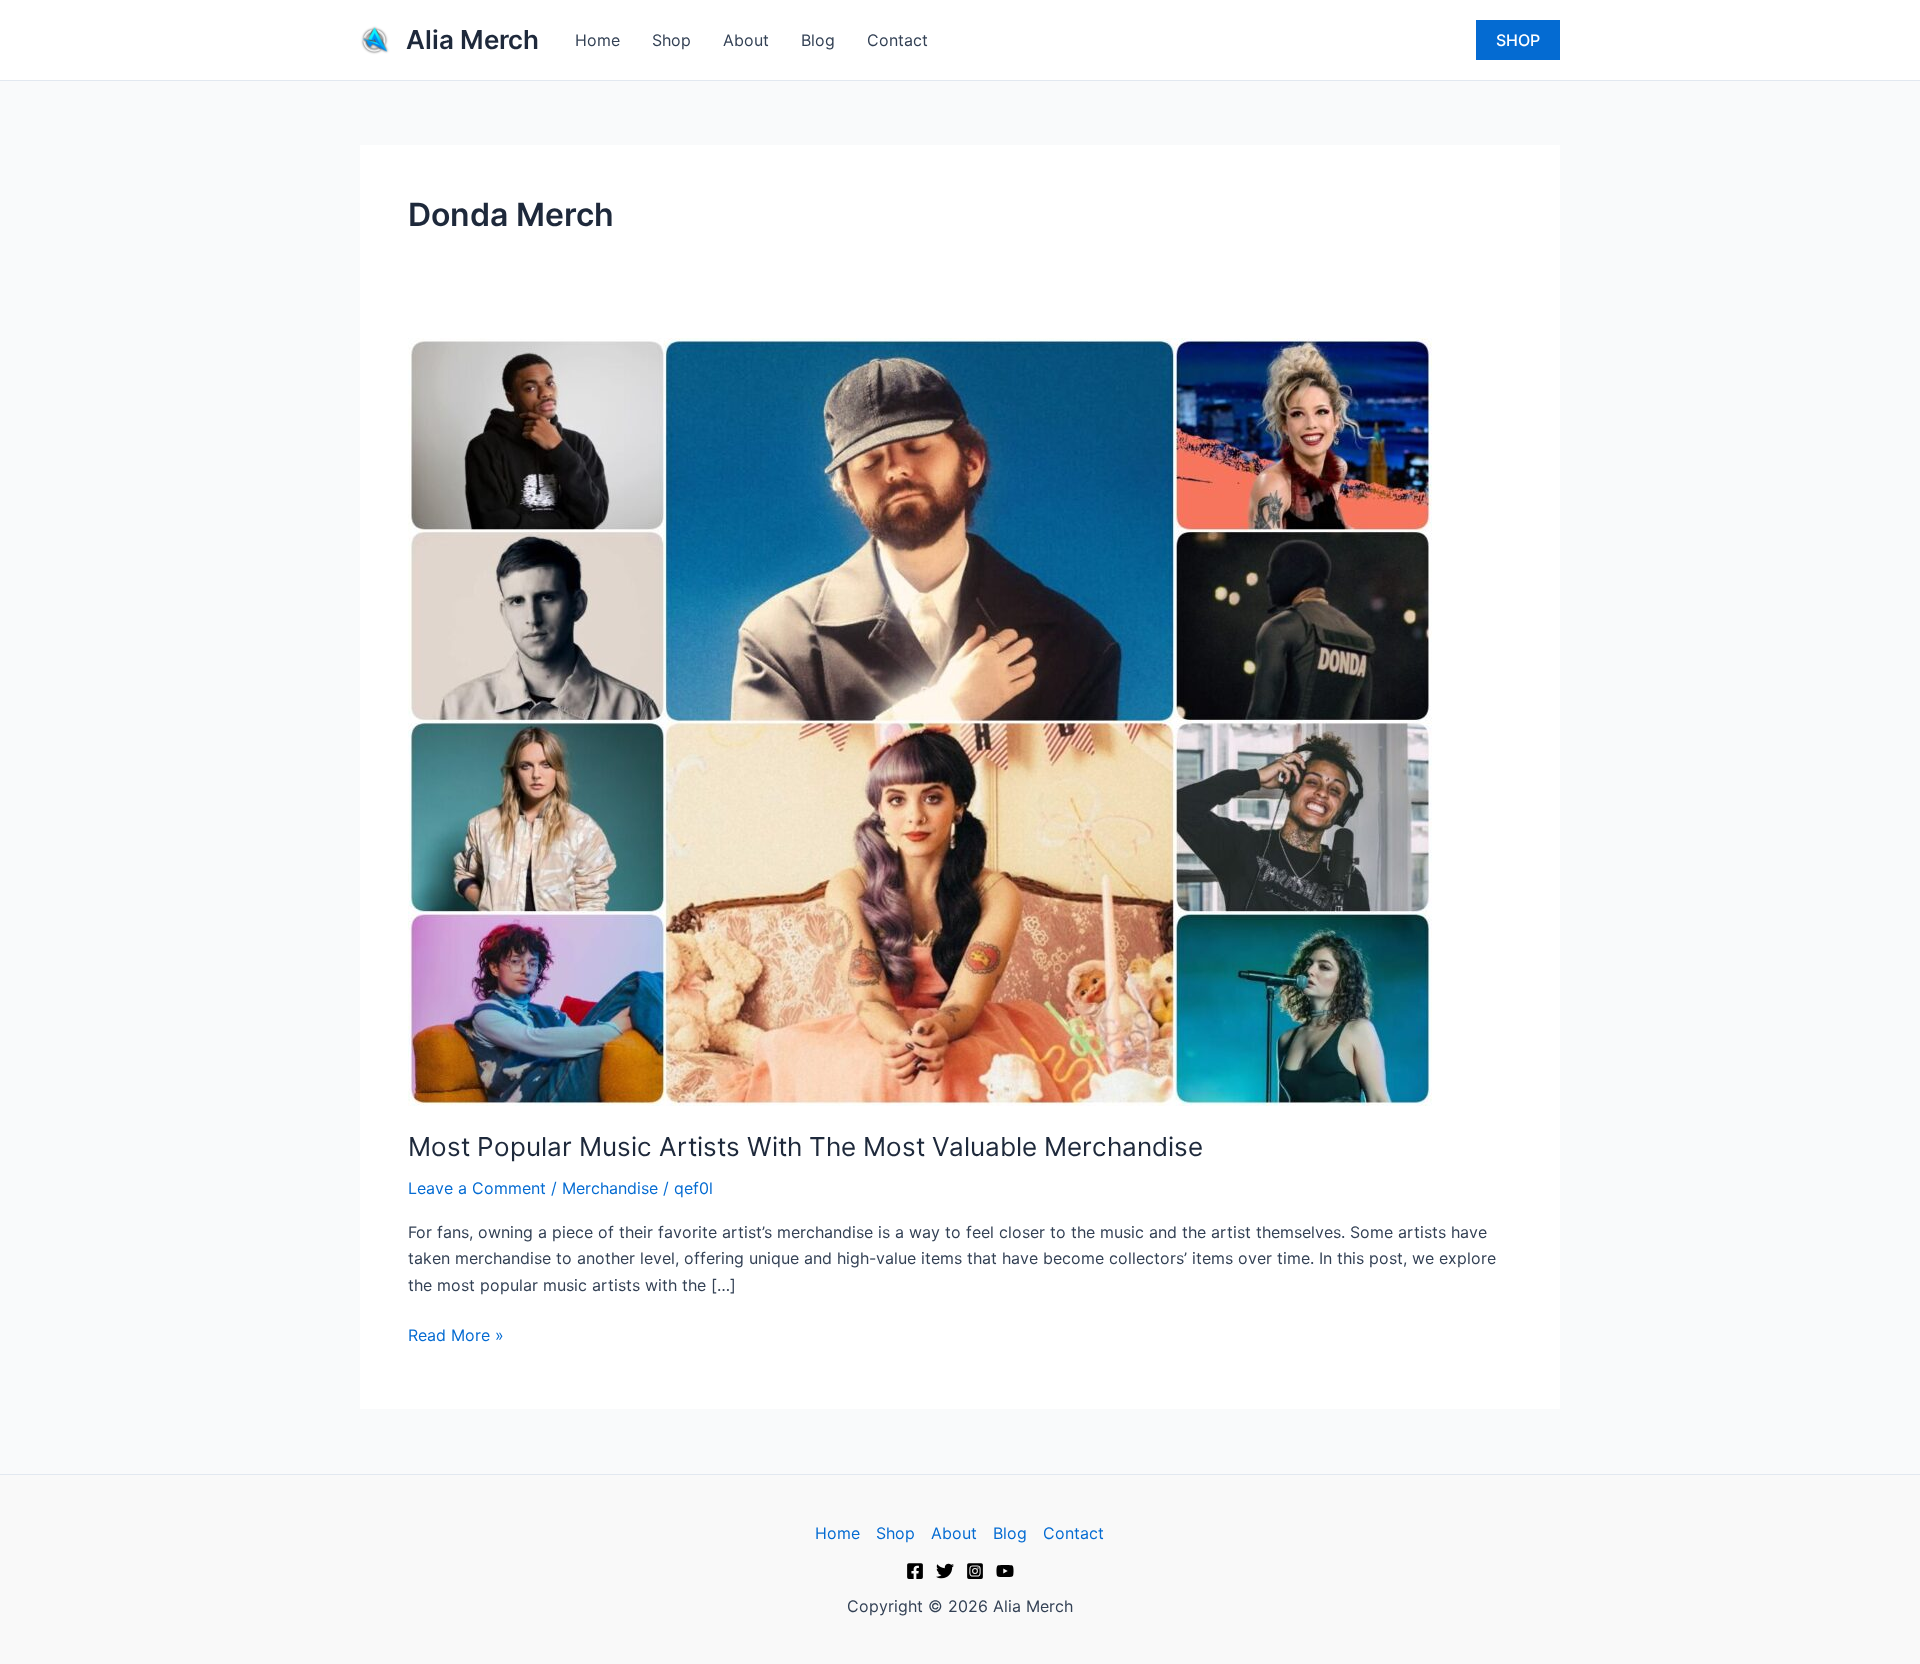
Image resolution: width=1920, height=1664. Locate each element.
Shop (671, 40)
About (746, 40)
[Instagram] (975, 1571)
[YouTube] (1005, 1571)
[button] (1518, 40)
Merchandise (610, 1188)
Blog (818, 40)
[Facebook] (915, 1571)
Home (597, 40)
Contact (897, 40)
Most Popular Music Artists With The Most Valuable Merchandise (805, 1146)
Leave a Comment (477, 1188)
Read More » (456, 1333)
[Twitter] (945, 1571)
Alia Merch (472, 39)
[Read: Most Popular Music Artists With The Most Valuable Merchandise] (920, 720)
